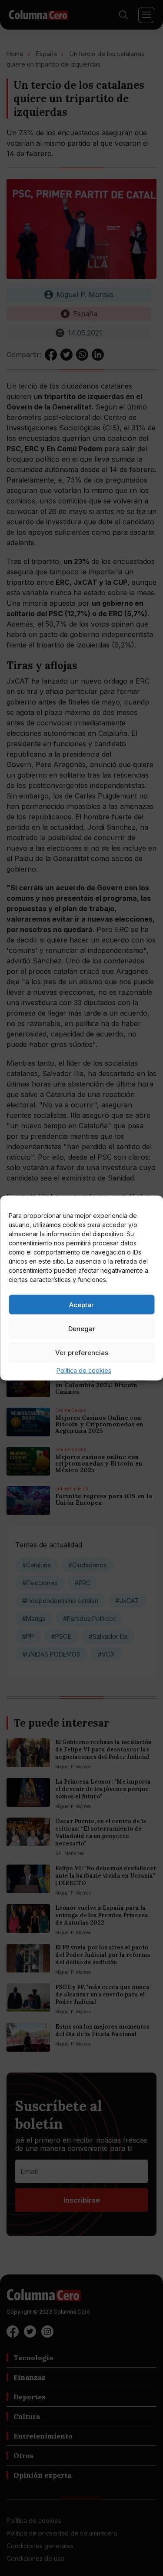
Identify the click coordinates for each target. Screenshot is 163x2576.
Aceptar (81, 1304)
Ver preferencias (82, 1352)
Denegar (82, 1328)
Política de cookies (84, 1370)
